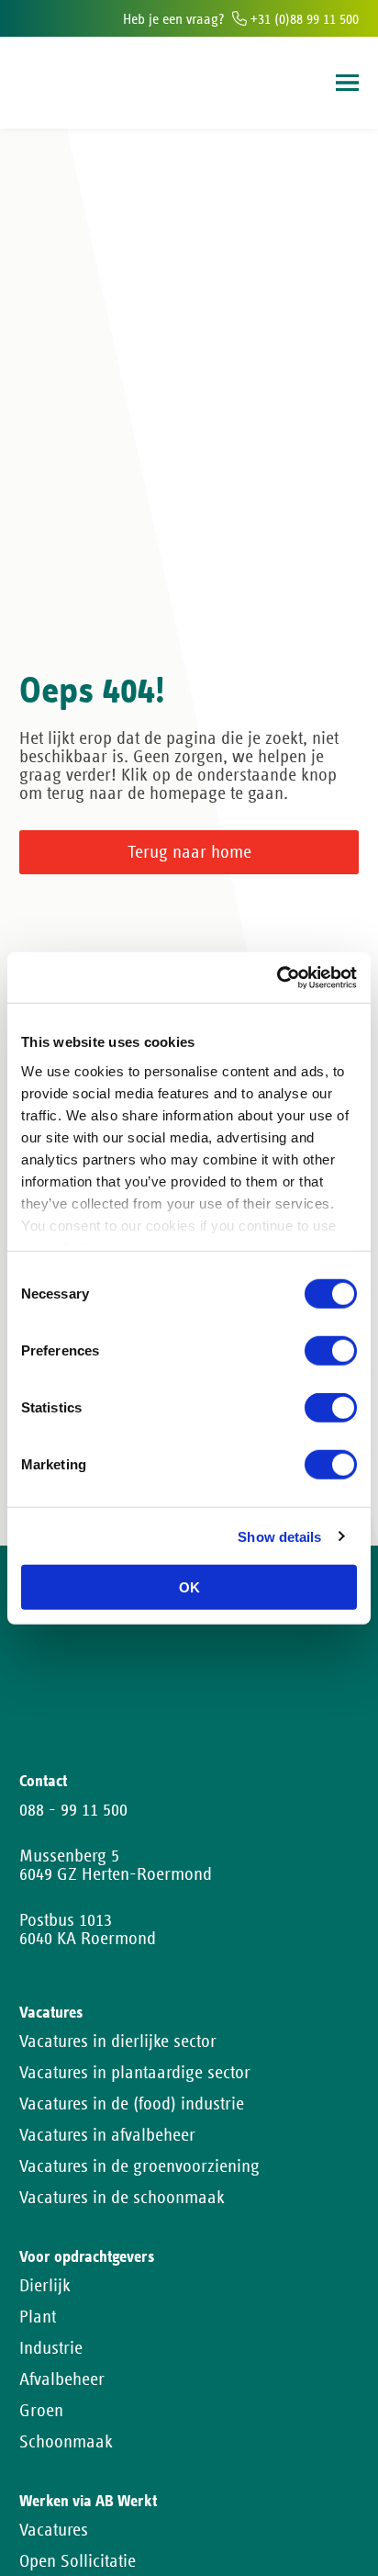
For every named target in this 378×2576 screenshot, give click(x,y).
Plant (38, 2317)
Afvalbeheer (62, 2379)
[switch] (331, 1351)
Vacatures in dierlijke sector (118, 2042)
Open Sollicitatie (78, 2561)
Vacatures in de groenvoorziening (139, 2166)
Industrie (51, 2348)
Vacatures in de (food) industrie (132, 2104)
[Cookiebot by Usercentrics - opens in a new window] (277, 977)
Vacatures (54, 2530)
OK (189, 1587)
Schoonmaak (66, 2442)
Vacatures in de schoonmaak (122, 2198)
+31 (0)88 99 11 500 (303, 19)
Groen (41, 2411)
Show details (279, 1536)
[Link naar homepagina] (54, 83)
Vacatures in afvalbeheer (107, 2135)
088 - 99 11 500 (73, 1810)
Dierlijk (45, 2286)
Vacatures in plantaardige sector (135, 2073)
